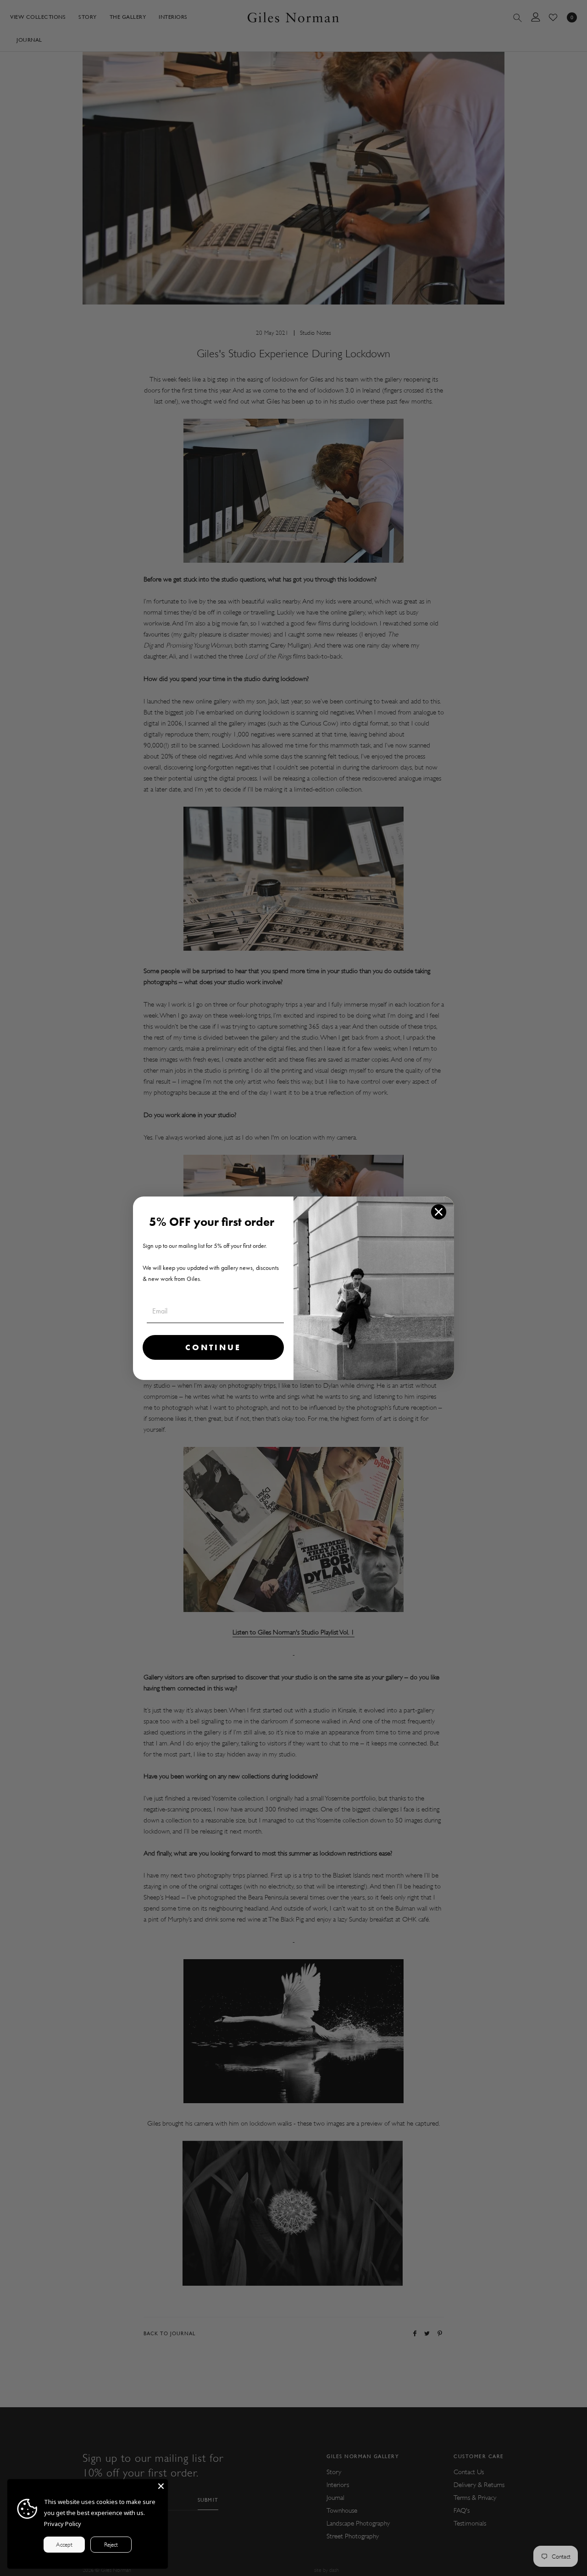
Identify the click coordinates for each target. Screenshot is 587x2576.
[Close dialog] (439, 1212)
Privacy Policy (63, 2524)
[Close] (161, 2486)
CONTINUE (213, 1347)
